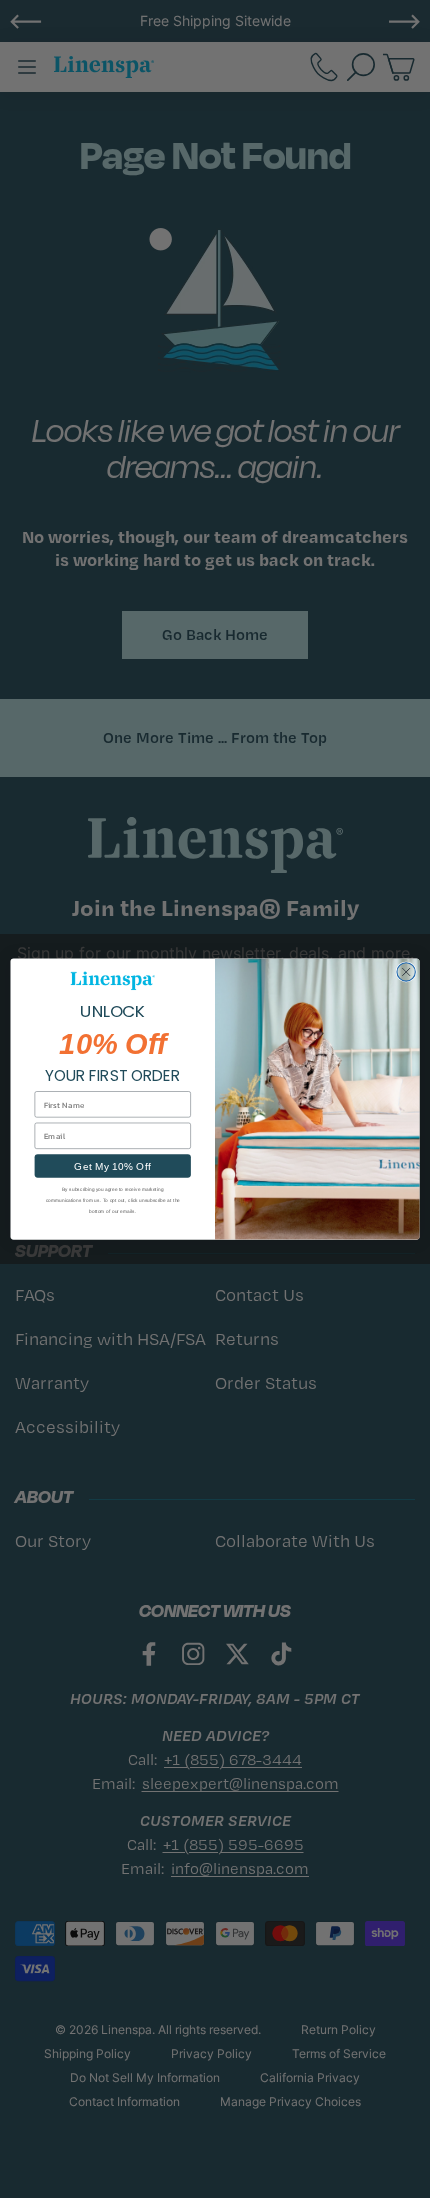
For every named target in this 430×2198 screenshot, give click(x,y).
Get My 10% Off (112, 1166)
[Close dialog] (406, 972)
